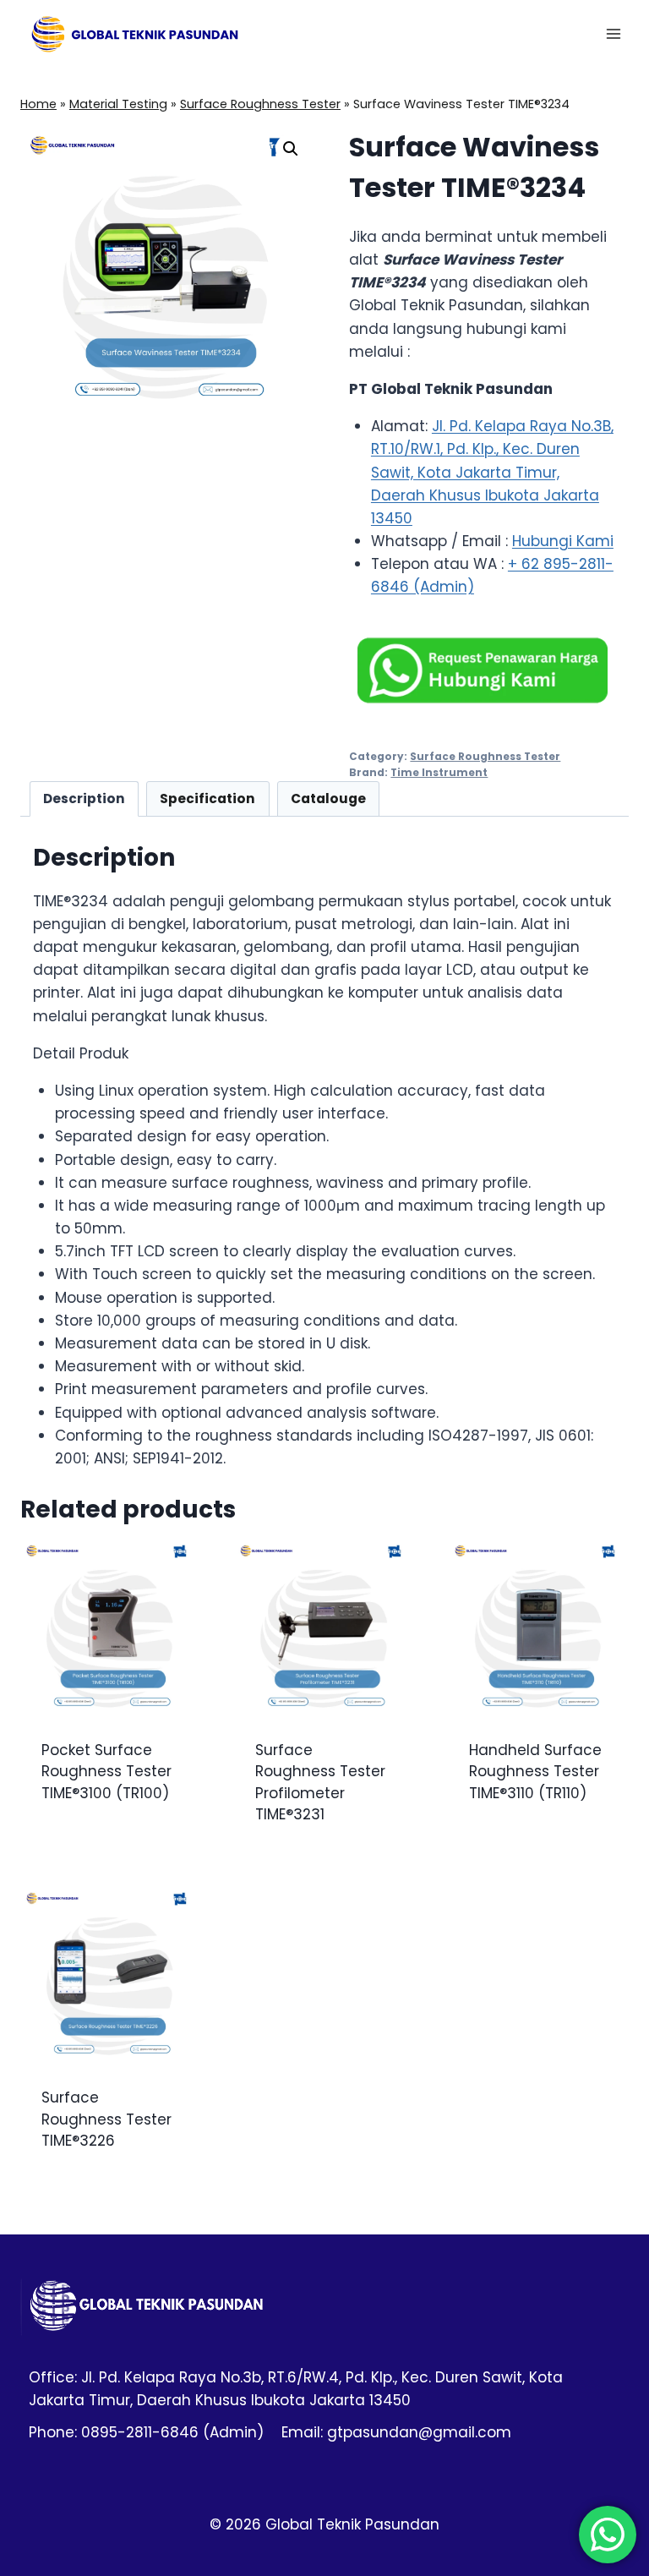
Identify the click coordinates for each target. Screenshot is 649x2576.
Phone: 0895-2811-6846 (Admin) (146, 2432)
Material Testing (118, 104)
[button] (291, 149)
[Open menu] (613, 33)
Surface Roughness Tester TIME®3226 (106, 2119)
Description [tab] (84, 799)
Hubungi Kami (563, 541)
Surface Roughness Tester (260, 104)
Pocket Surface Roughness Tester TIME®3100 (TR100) (106, 1772)
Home (38, 104)
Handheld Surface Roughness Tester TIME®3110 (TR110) (535, 1772)
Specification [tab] (207, 799)
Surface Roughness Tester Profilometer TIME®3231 (320, 1783)
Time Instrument (439, 773)
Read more (79, 1848)
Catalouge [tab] (328, 799)
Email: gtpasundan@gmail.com (396, 2432)
